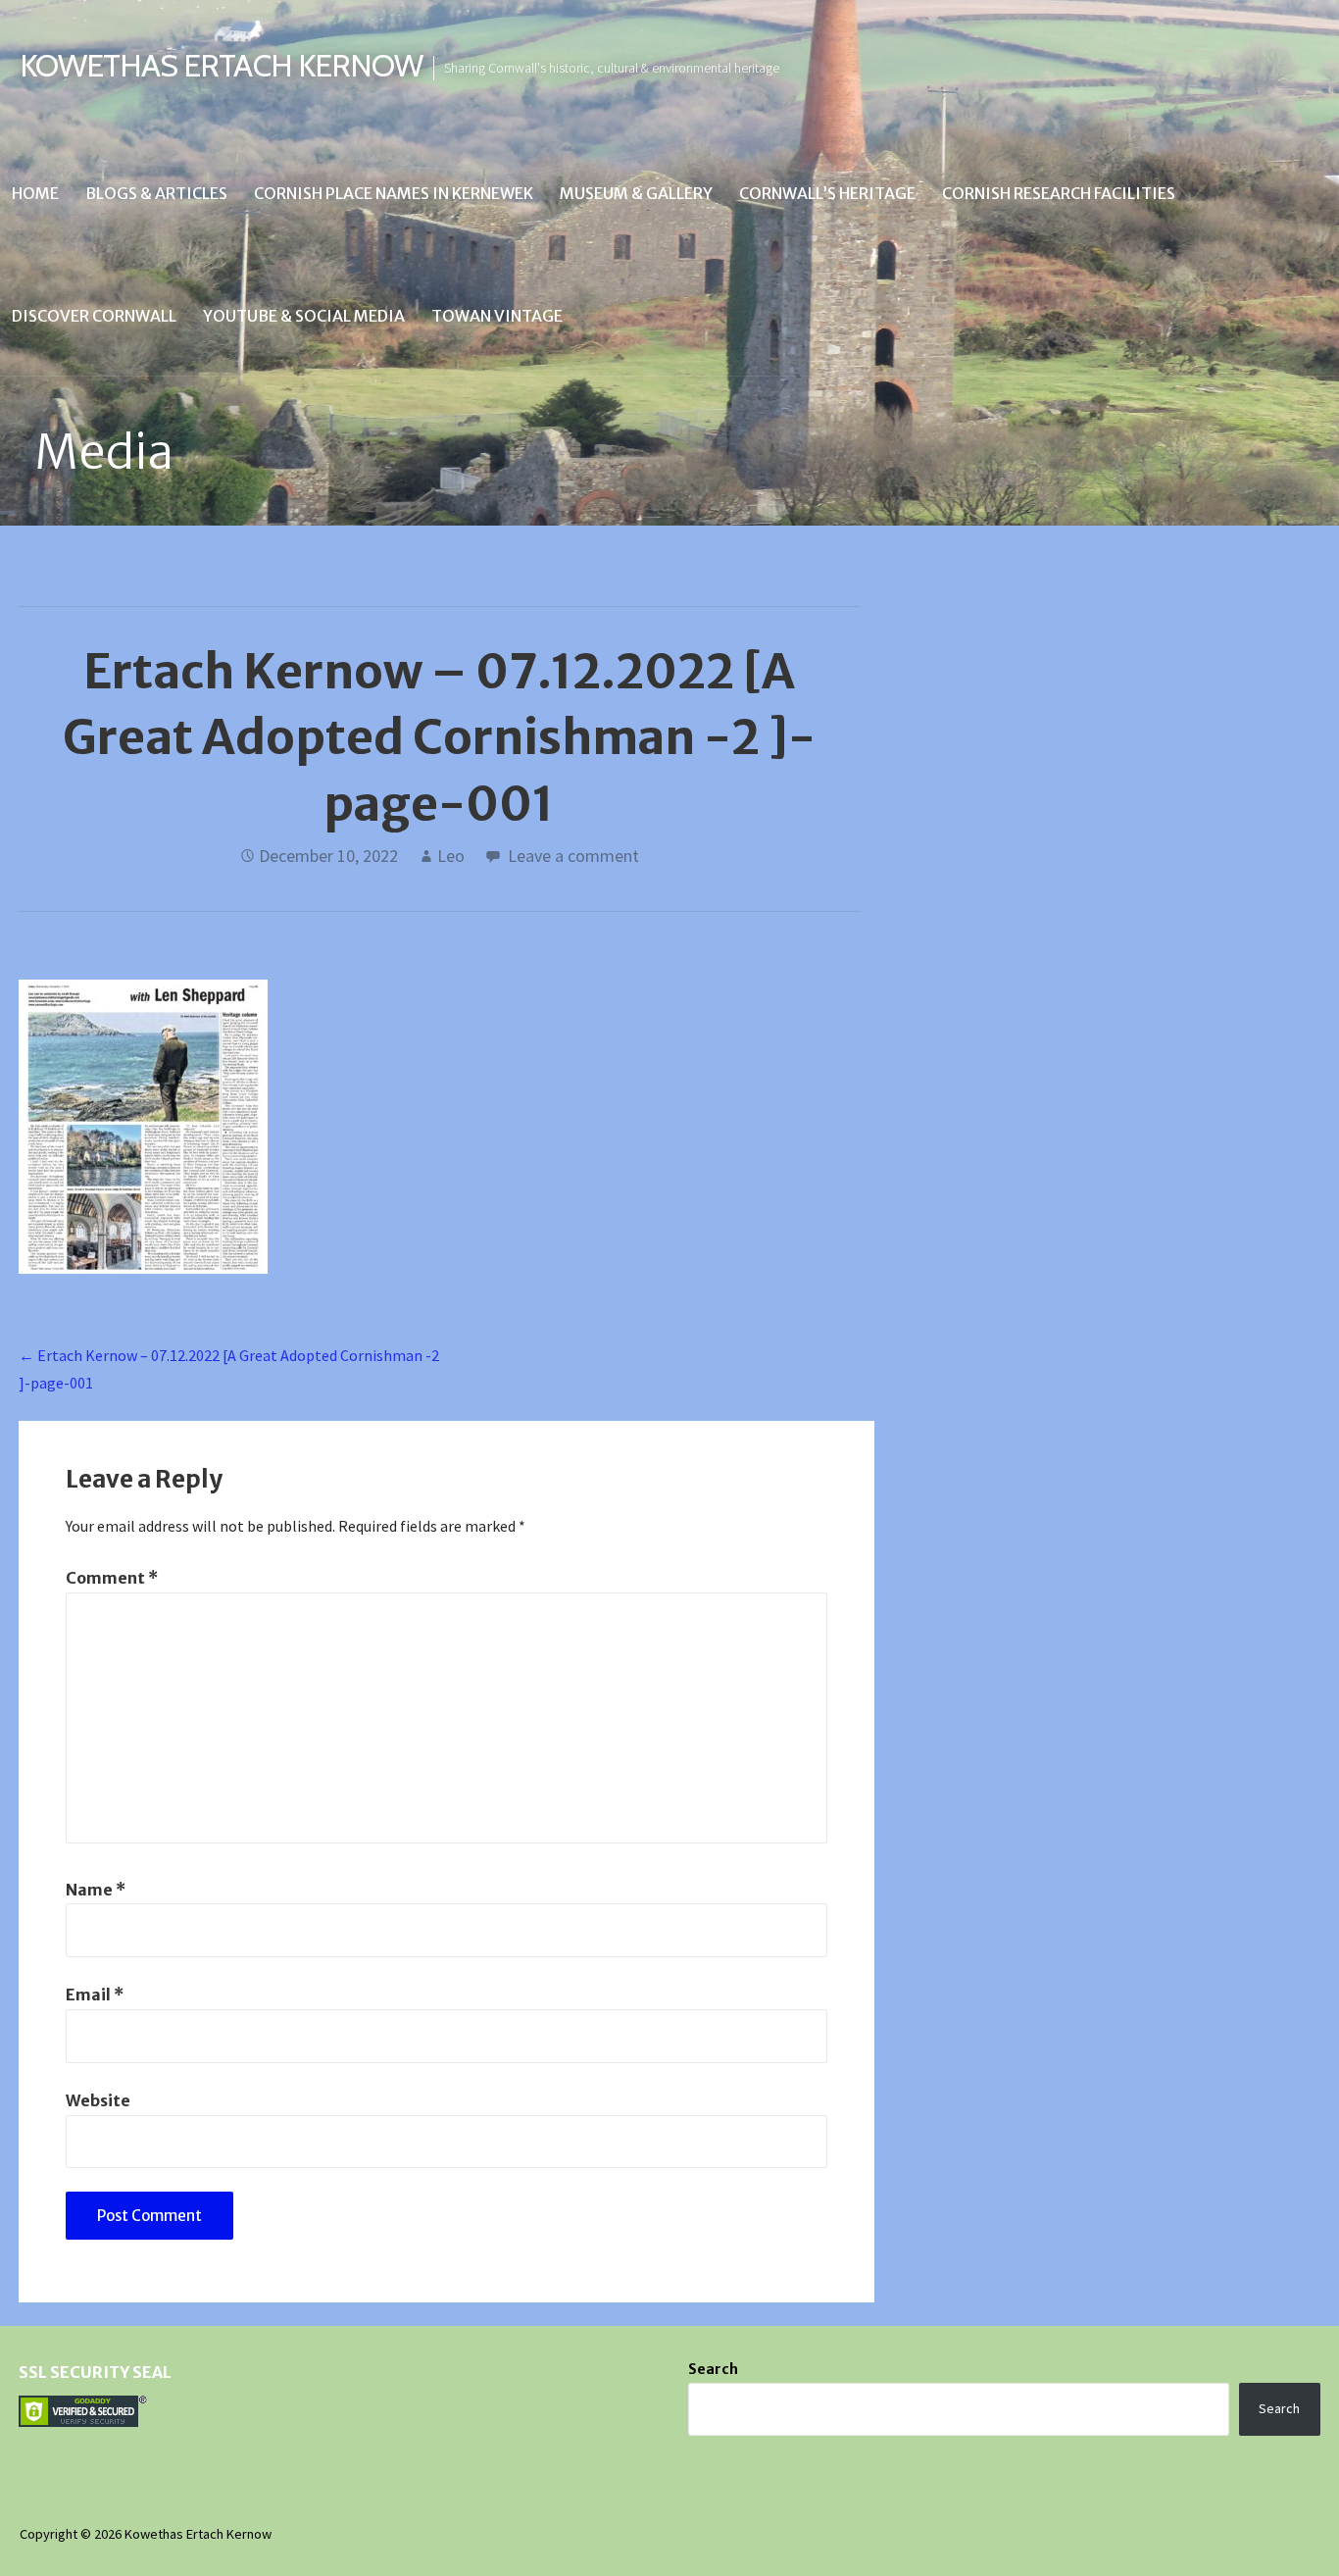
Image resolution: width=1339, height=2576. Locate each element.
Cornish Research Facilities (1059, 193)
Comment (112, 1578)
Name (96, 1890)
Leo (451, 856)
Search (713, 2369)
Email (95, 1995)
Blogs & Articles (156, 193)
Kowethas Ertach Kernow (221, 65)
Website (98, 2100)
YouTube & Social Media (304, 316)
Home (35, 193)
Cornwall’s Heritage (827, 193)
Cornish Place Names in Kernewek (394, 193)
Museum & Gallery (636, 193)
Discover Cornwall (94, 316)
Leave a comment (573, 856)
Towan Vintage (497, 316)
